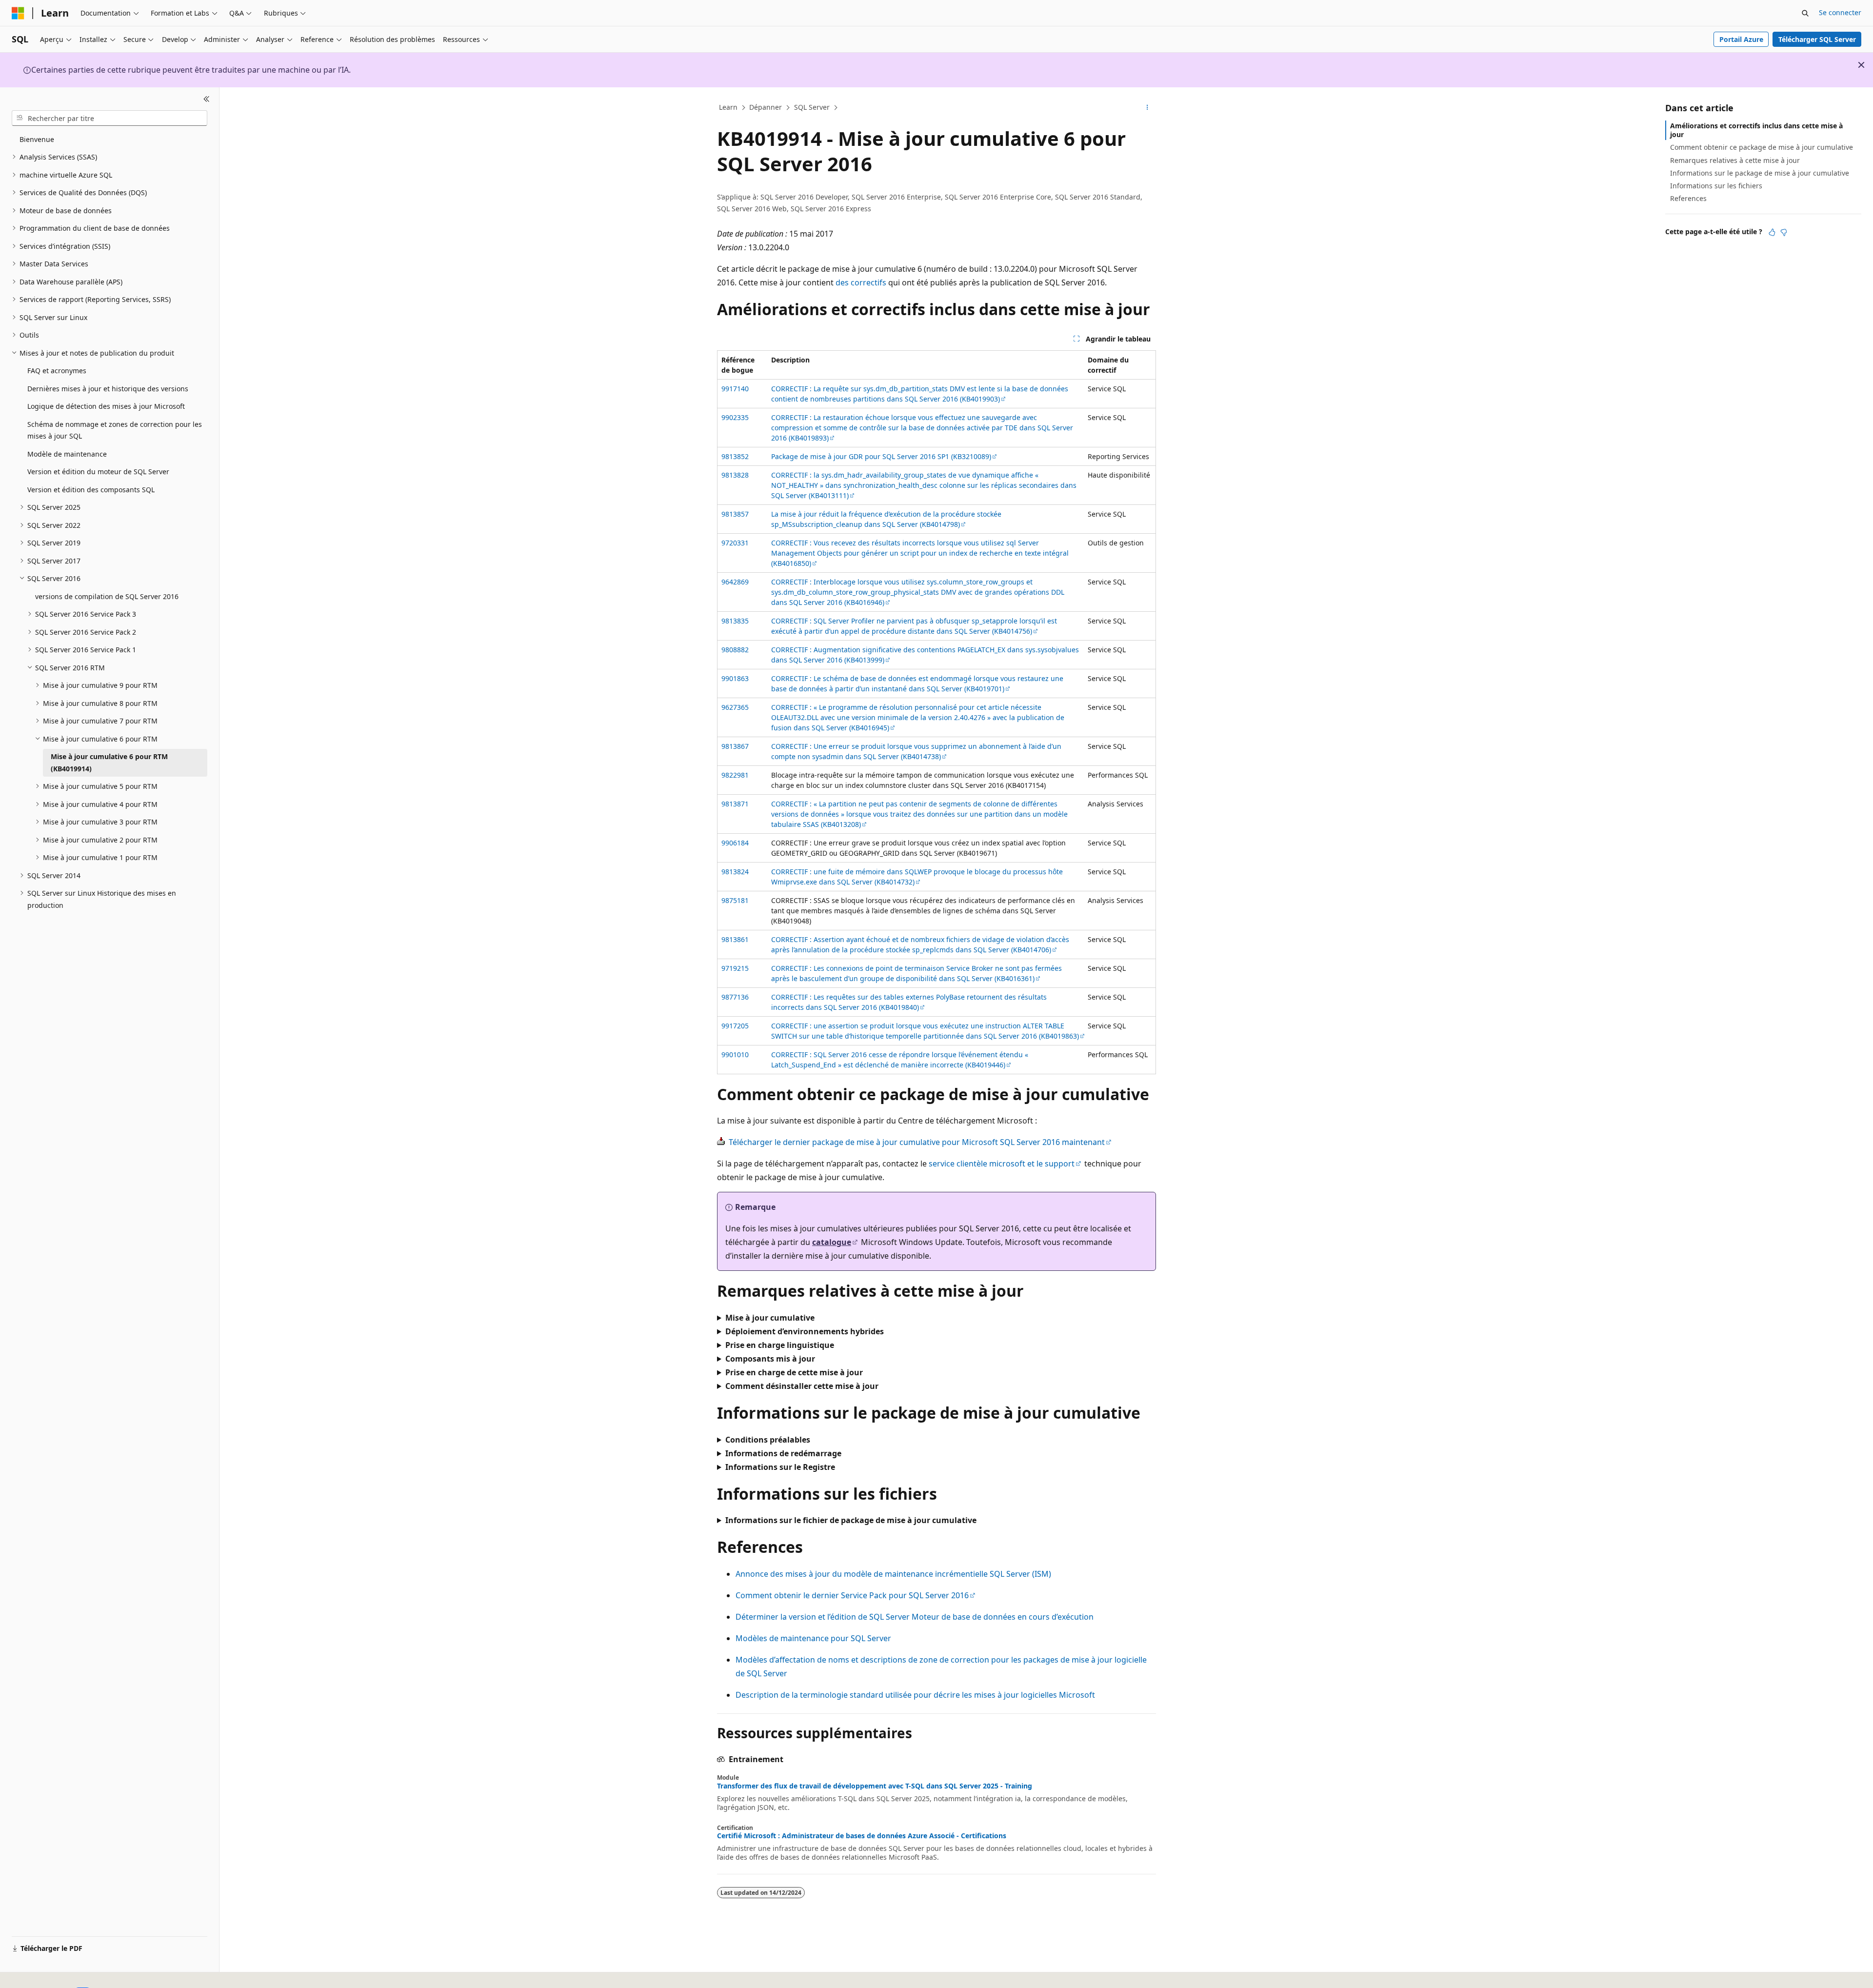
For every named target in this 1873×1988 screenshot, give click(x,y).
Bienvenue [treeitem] (37, 139)
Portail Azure (1741, 39)
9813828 (735, 475)
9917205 (735, 1026)
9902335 (735, 417)
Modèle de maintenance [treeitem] (67, 454)
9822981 (735, 775)
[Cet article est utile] (1772, 232)
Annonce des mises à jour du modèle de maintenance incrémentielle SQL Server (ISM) (893, 1574)
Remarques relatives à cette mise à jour (1735, 160)
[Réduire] (207, 99)
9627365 (735, 707)
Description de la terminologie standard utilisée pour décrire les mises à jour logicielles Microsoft (915, 1695)
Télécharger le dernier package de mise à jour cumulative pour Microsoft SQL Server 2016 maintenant (917, 1142)
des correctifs (861, 282)
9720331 (735, 543)
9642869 (735, 582)
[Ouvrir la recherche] (1805, 13)
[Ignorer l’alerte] (1861, 65)
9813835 (735, 621)
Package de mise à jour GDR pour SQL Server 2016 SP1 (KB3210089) (881, 456)
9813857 (735, 514)
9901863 (735, 678)
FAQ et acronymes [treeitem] (57, 371)
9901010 (735, 1054)
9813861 (735, 939)
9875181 (735, 900)
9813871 (735, 804)
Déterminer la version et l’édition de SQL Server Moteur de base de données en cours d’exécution (915, 1617)
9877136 (735, 997)
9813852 (735, 456)
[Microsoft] (18, 13)
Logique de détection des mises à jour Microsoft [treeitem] (106, 406)
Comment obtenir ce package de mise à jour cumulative (1762, 147)
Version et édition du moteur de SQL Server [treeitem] (98, 472)
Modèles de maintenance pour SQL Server (813, 1638)
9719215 (735, 968)
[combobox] (110, 118)
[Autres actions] (1147, 108)
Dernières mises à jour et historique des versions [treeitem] (108, 389)
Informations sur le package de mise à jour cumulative (1760, 173)
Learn (728, 107)
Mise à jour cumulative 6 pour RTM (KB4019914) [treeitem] (109, 763)
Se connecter (1840, 12)
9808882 (735, 650)
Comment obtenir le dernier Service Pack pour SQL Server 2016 (852, 1595)
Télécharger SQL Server (1817, 39)
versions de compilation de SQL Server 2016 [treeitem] (107, 596)
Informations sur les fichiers (1716, 186)
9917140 (735, 389)
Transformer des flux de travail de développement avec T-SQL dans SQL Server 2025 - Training (875, 1786)
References (1688, 198)
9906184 (735, 843)
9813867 (735, 746)
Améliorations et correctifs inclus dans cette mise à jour (1756, 130)
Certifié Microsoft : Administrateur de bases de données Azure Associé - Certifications (862, 1836)
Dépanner (766, 107)
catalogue (832, 1242)
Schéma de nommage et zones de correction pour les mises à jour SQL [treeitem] (115, 430)
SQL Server (812, 107)
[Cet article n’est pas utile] (1784, 232)
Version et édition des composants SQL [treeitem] (91, 490)
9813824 (735, 872)
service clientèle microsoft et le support (1002, 1164)
